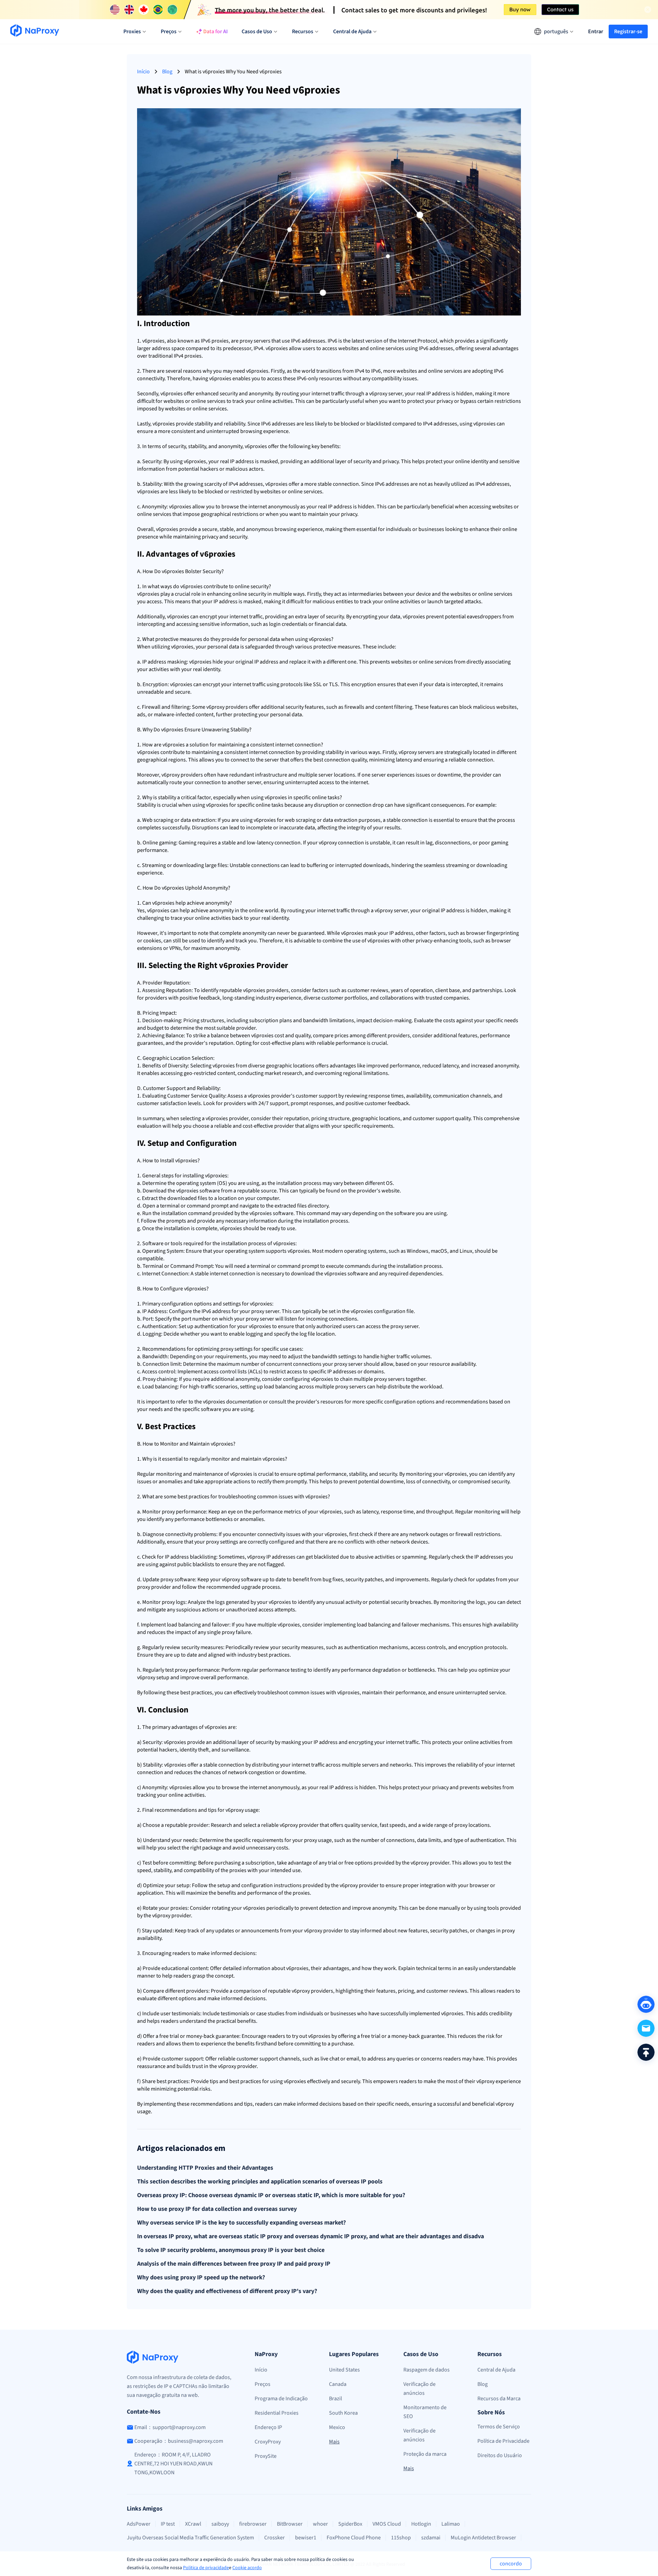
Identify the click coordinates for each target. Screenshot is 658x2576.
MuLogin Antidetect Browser (483, 2538)
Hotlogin (421, 2524)
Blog (167, 72)
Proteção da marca (425, 2454)
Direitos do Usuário (500, 2455)
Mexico (337, 2427)
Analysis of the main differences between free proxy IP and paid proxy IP (234, 2264)
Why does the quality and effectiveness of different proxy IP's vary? (227, 2291)
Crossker (275, 2538)
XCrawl (193, 2524)
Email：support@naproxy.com (170, 2427)
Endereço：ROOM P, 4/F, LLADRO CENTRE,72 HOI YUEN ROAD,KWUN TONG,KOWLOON (173, 2464)
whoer (320, 2524)
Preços (263, 2384)
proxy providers (230, 707)
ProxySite (266, 2456)
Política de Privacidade (503, 2441)
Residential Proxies (277, 2413)
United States (344, 2370)
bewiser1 (306, 2538)
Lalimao (451, 2524)
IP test (168, 2524)
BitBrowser (290, 2524)
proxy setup (156, 1677)
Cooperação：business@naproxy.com (179, 2441)
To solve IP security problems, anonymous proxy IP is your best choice (231, 2250)
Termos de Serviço (499, 2427)
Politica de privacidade (206, 2568)
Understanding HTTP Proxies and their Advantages (205, 2168)
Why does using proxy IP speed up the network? (201, 2278)
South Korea (343, 2413)
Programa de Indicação (281, 2399)
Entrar (596, 32)
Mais (334, 2442)
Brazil (336, 2399)
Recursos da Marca (499, 2399)
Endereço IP (268, 2427)
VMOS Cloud (387, 2524)
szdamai (431, 2538)
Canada (338, 2384)
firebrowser (253, 2524)
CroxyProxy (268, 2442)
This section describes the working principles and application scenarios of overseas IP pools (260, 2182)
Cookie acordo (247, 2568)
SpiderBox (350, 2524)
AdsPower (139, 2524)
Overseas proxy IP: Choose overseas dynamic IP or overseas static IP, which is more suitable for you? (271, 2195)
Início (143, 72)
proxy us (240, 1810)
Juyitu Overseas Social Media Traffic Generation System (190, 2538)
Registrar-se (628, 32)
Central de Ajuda (496, 2370)
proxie (155, 341)
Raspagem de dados (427, 2370)
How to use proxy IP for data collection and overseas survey (217, 2209)
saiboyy (220, 2524)
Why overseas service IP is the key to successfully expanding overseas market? (241, 2223)
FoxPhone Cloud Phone (354, 2538)
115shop (401, 2538)
